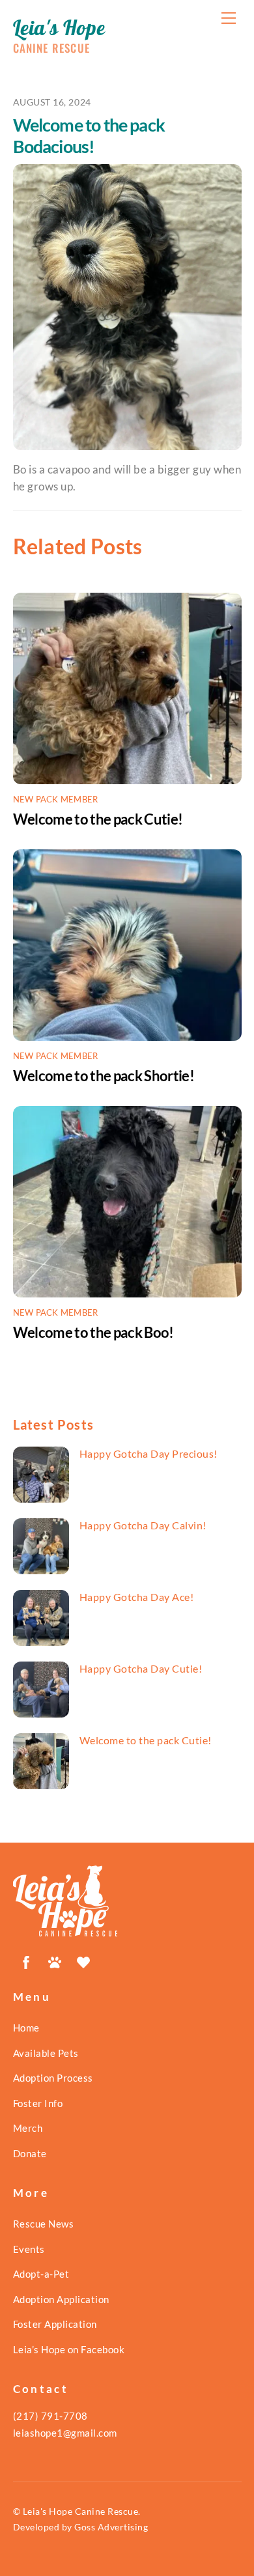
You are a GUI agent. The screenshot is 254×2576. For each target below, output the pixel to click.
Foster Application (55, 2324)
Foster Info (38, 2103)
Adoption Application (61, 2299)
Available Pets (46, 2053)
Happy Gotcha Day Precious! (148, 1453)
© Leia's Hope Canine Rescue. (77, 2511)
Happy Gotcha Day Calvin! (143, 1525)
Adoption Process (53, 2078)
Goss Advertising (111, 2527)
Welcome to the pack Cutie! (98, 819)
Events (29, 2249)
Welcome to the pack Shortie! (104, 1076)
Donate (30, 2153)
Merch (28, 2128)
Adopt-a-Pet (41, 2274)
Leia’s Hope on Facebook (69, 2349)
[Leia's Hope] (65, 1931)
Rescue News (44, 2224)
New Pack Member (56, 799)
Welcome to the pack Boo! (93, 1332)
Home (26, 2028)
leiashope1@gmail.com (65, 2433)
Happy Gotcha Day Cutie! (141, 1668)
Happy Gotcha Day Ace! (137, 1597)
